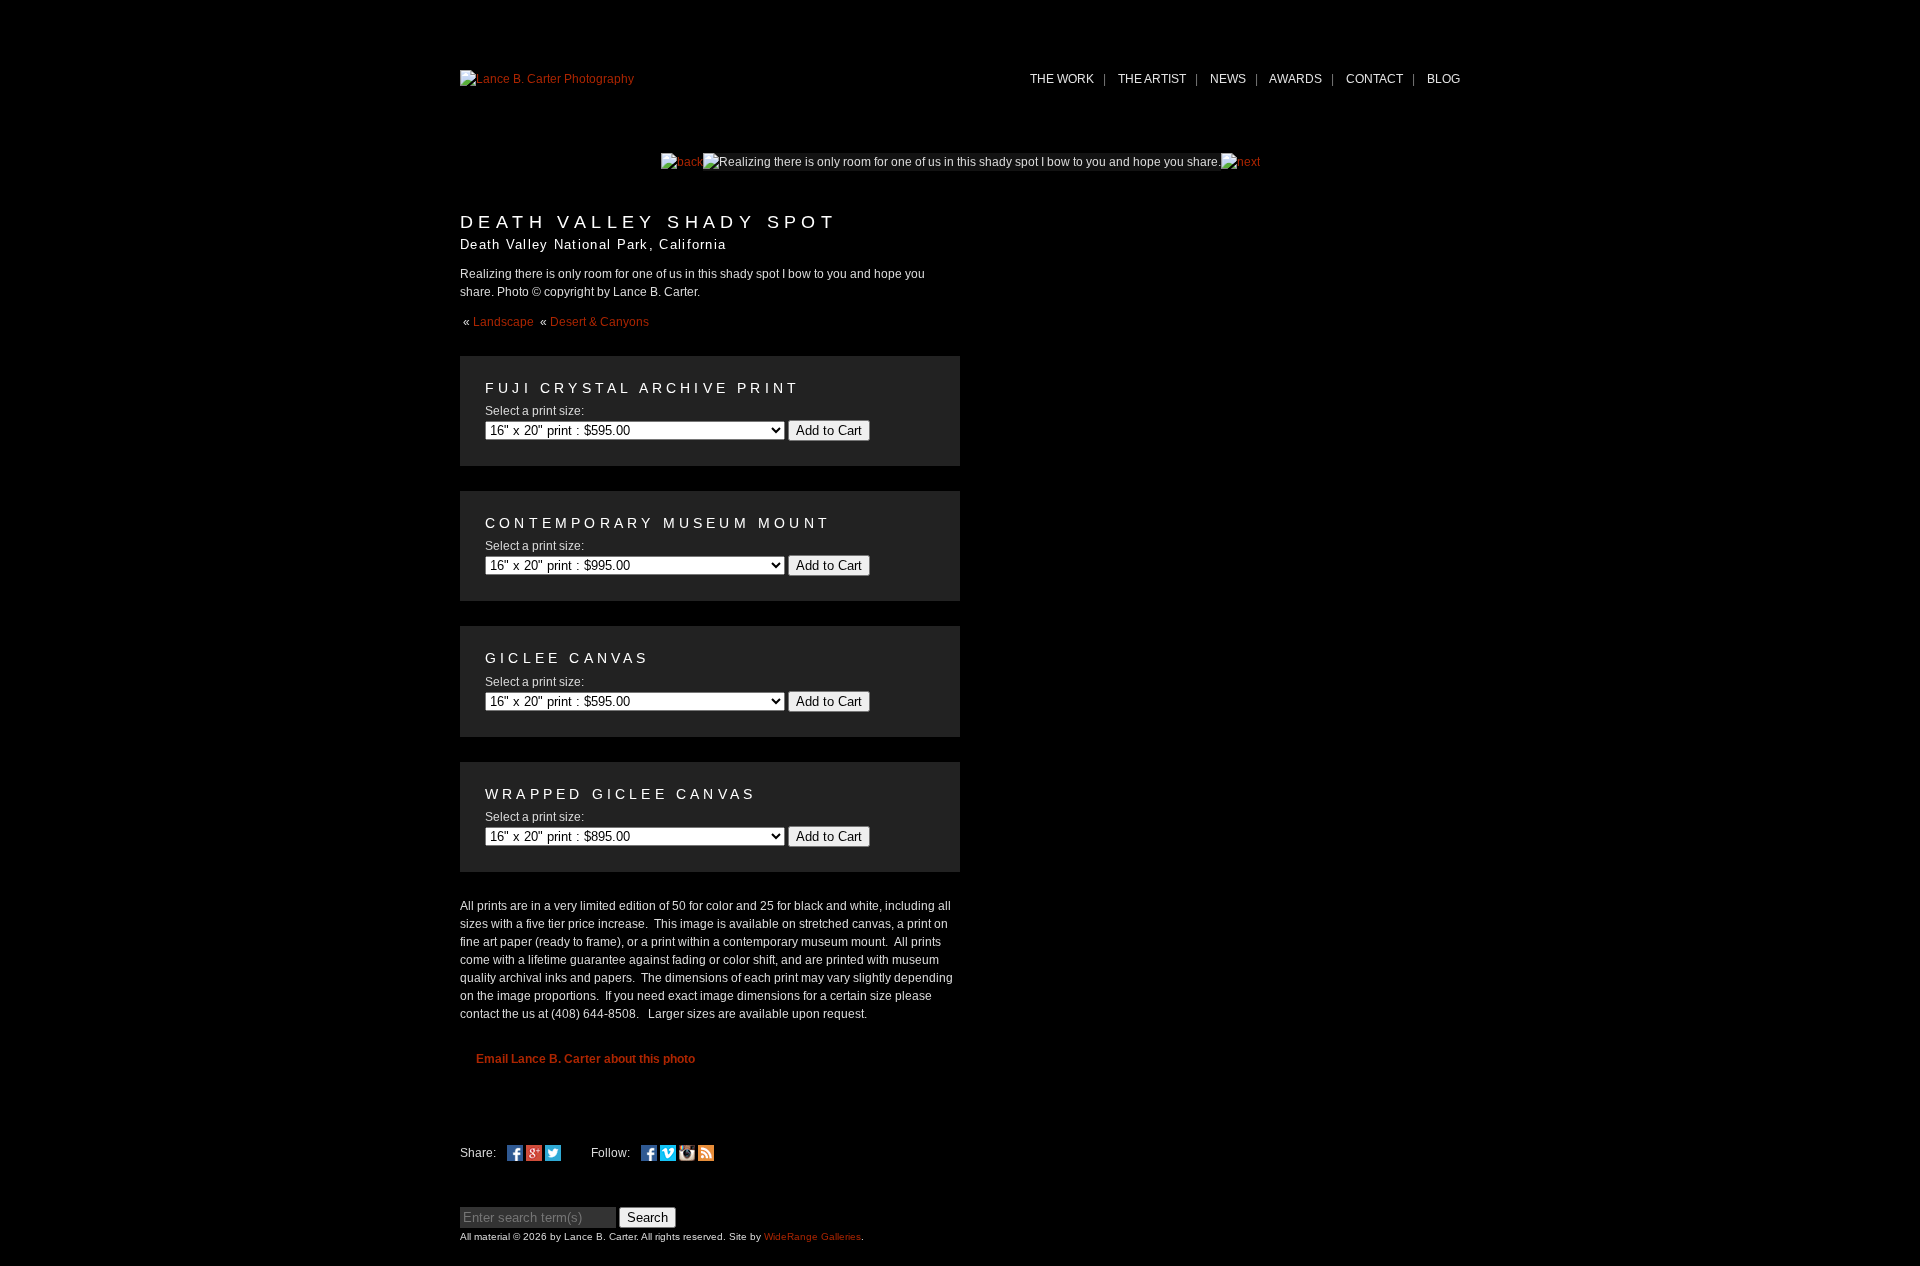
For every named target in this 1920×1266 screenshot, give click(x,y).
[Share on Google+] (534, 1153)
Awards (1295, 79)
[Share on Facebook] (515, 1153)
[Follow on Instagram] (687, 1153)
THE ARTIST (1152, 79)
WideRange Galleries (812, 1236)
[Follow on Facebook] (649, 1153)
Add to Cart (829, 430)
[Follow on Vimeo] (668, 1153)
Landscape (503, 322)
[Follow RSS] (706, 1153)
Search (647, 1217)
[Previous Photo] (682, 162)
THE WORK (1062, 79)
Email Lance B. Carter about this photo (585, 1059)
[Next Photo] (1240, 162)
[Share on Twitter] (553, 1153)
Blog (1443, 79)
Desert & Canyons (599, 322)
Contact (1374, 79)
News (1228, 79)
